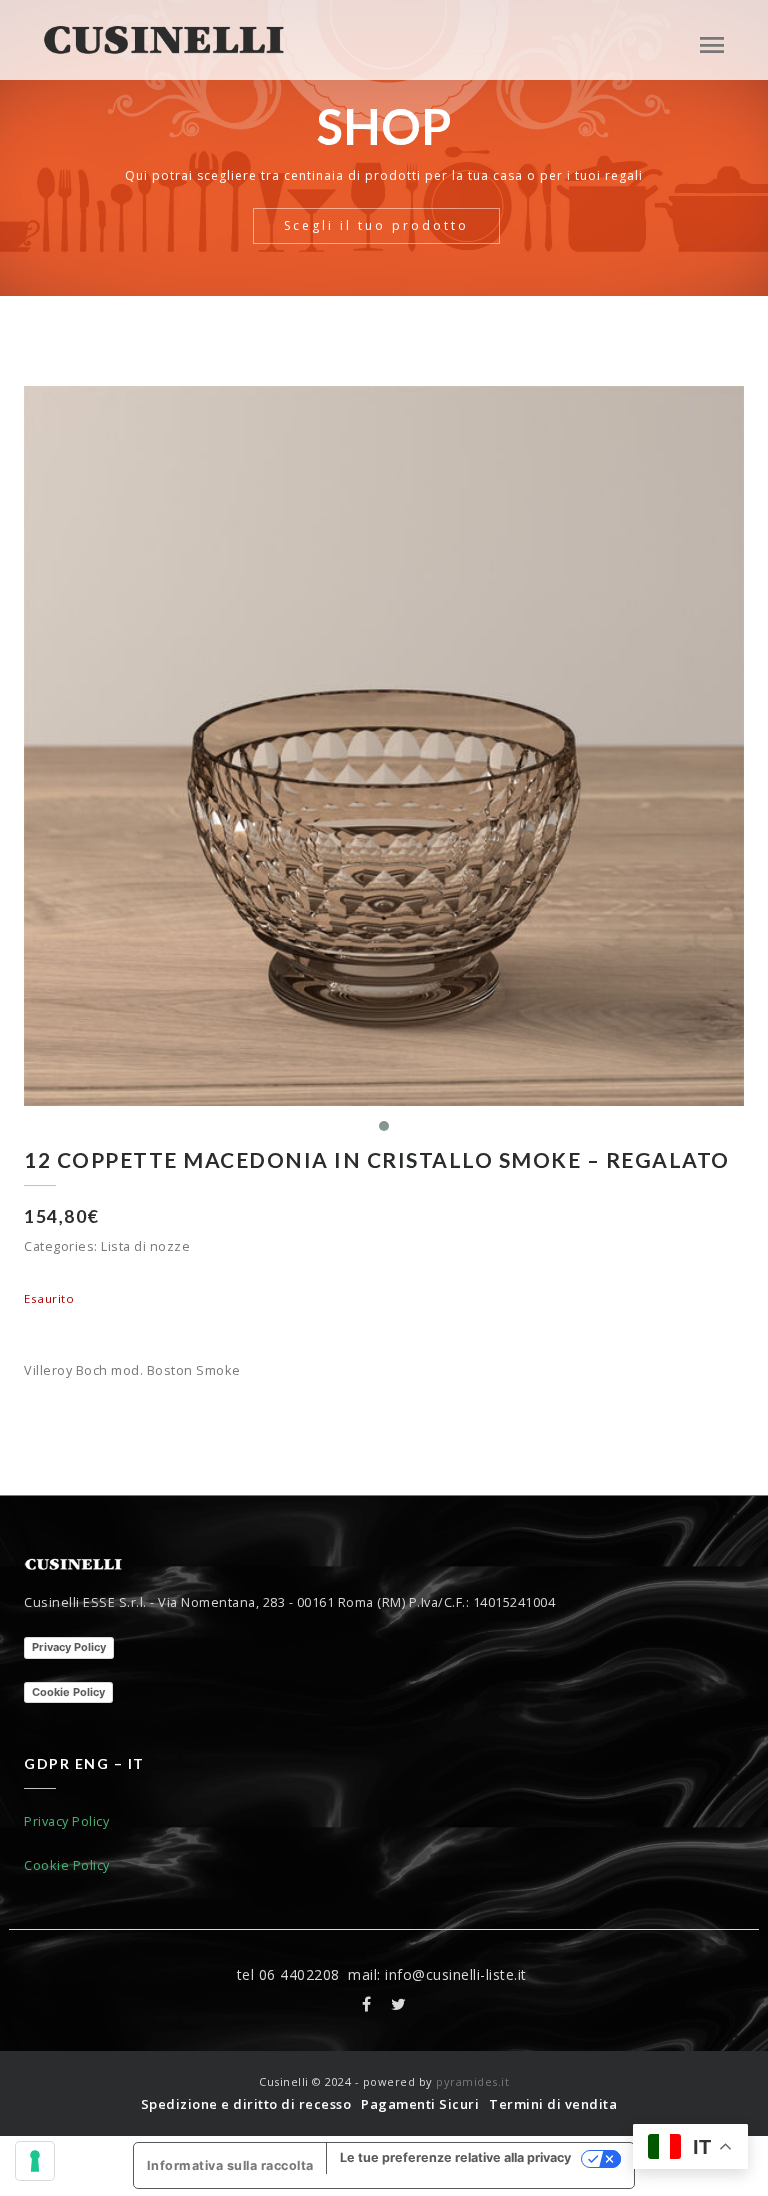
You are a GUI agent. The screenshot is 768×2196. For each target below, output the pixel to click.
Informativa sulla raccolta (230, 2165)
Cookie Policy (68, 1692)
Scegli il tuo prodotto (376, 225)
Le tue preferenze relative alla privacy (455, 2157)
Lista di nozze (145, 1246)
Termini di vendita (553, 2104)
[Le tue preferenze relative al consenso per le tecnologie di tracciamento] (35, 2161)
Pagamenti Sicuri (420, 2104)
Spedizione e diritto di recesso (246, 2104)
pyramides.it (472, 2081)
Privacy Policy (69, 1647)
